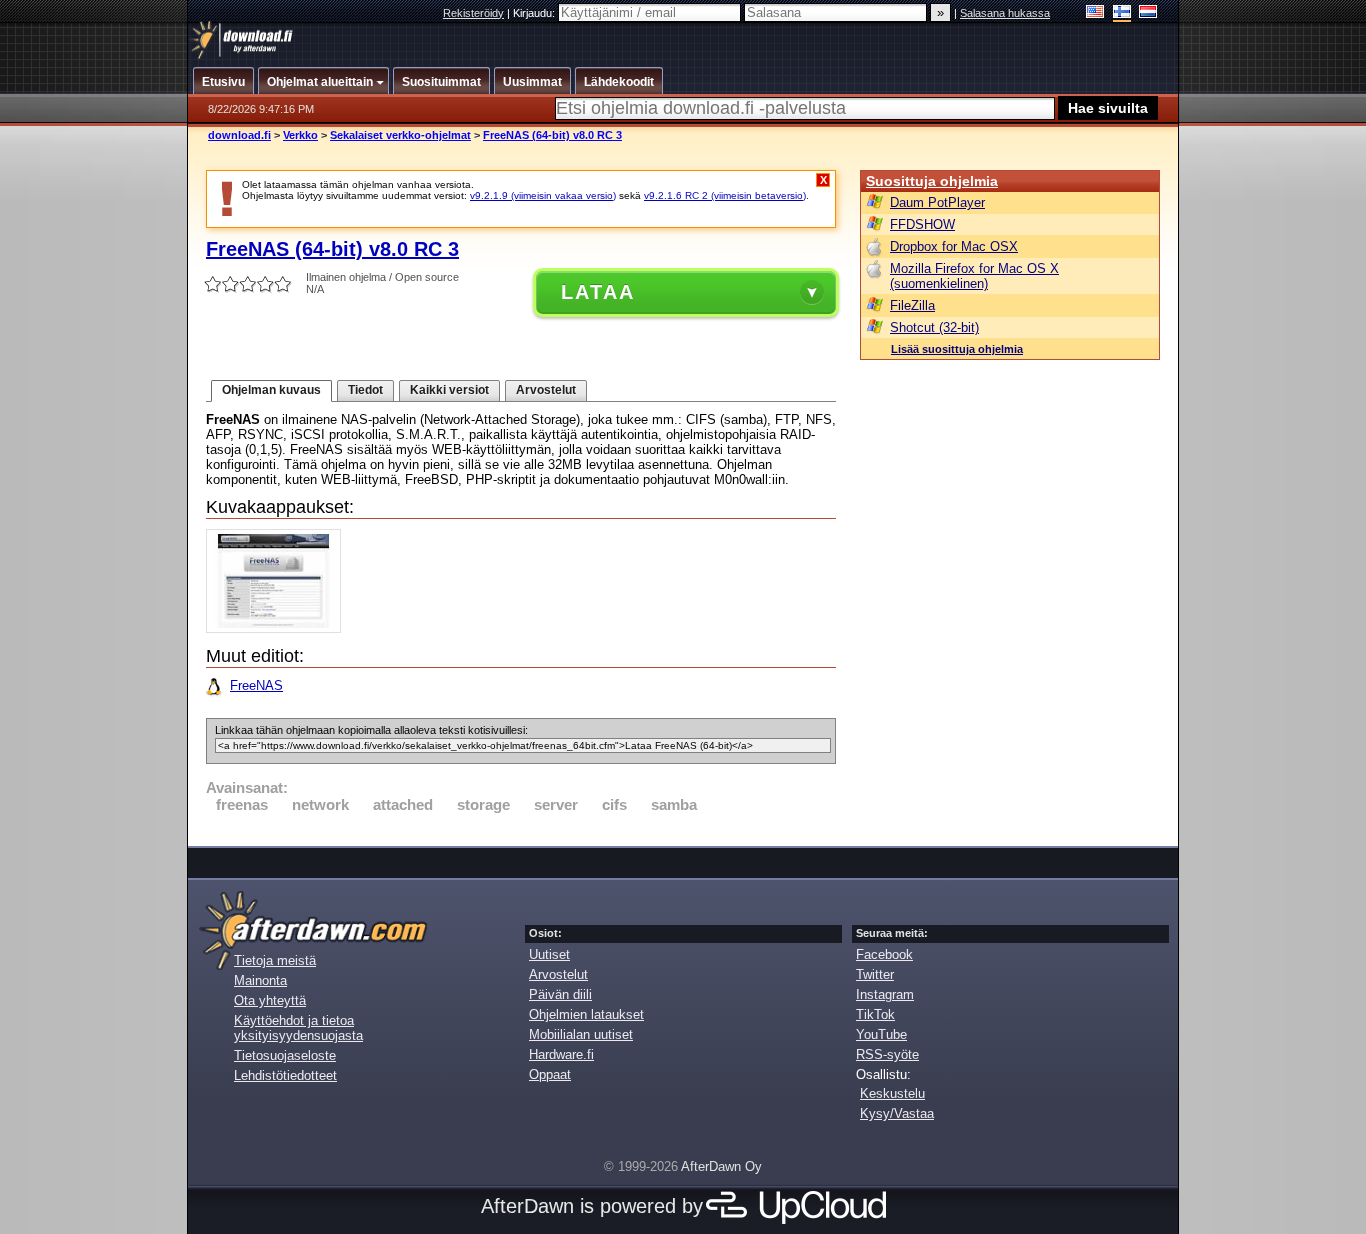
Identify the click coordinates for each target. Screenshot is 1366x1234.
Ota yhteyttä (270, 1000)
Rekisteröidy (473, 13)
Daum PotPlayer (937, 202)
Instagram (885, 994)
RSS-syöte (887, 1054)
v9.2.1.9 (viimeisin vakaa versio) (543, 195)
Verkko (300, 135)
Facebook (884, 954)
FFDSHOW (922, 224)
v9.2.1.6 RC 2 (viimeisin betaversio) (725, 195)
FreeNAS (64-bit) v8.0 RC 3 (552, 135)
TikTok (875, 1014)
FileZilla (912, 305)
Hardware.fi (561, 1054)
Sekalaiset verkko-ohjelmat (400, 135)
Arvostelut (546, 390)
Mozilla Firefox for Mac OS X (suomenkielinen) (974, 276)
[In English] (1095, 13)
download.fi (239, 135)
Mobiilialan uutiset (581, 1034)
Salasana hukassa (1005, 13)
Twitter (875, 974)
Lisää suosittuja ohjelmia (957, 349)
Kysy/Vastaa (897, 1113)
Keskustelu (892, 1093)
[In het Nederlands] (1148, 13)
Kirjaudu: (535, 13)
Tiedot (365, 390)
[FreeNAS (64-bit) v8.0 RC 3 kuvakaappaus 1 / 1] (278, 628)
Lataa (598, 292)
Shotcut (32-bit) (934, 327)
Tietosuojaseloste (285, 1055)
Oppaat (550, 1074)
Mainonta (260, 980)
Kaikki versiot (449, 390)
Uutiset (549, 954)
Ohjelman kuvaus (271, 390)
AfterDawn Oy (721, 1166)
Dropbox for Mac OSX (954, 246)
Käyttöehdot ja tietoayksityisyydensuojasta (298, 1028)
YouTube (881, 1034)
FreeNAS (256, 685)
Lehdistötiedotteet (285, 1075)
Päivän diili (560, 994)
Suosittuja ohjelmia (932, 181)
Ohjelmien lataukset (586, 1014)
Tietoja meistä (275, 960)
